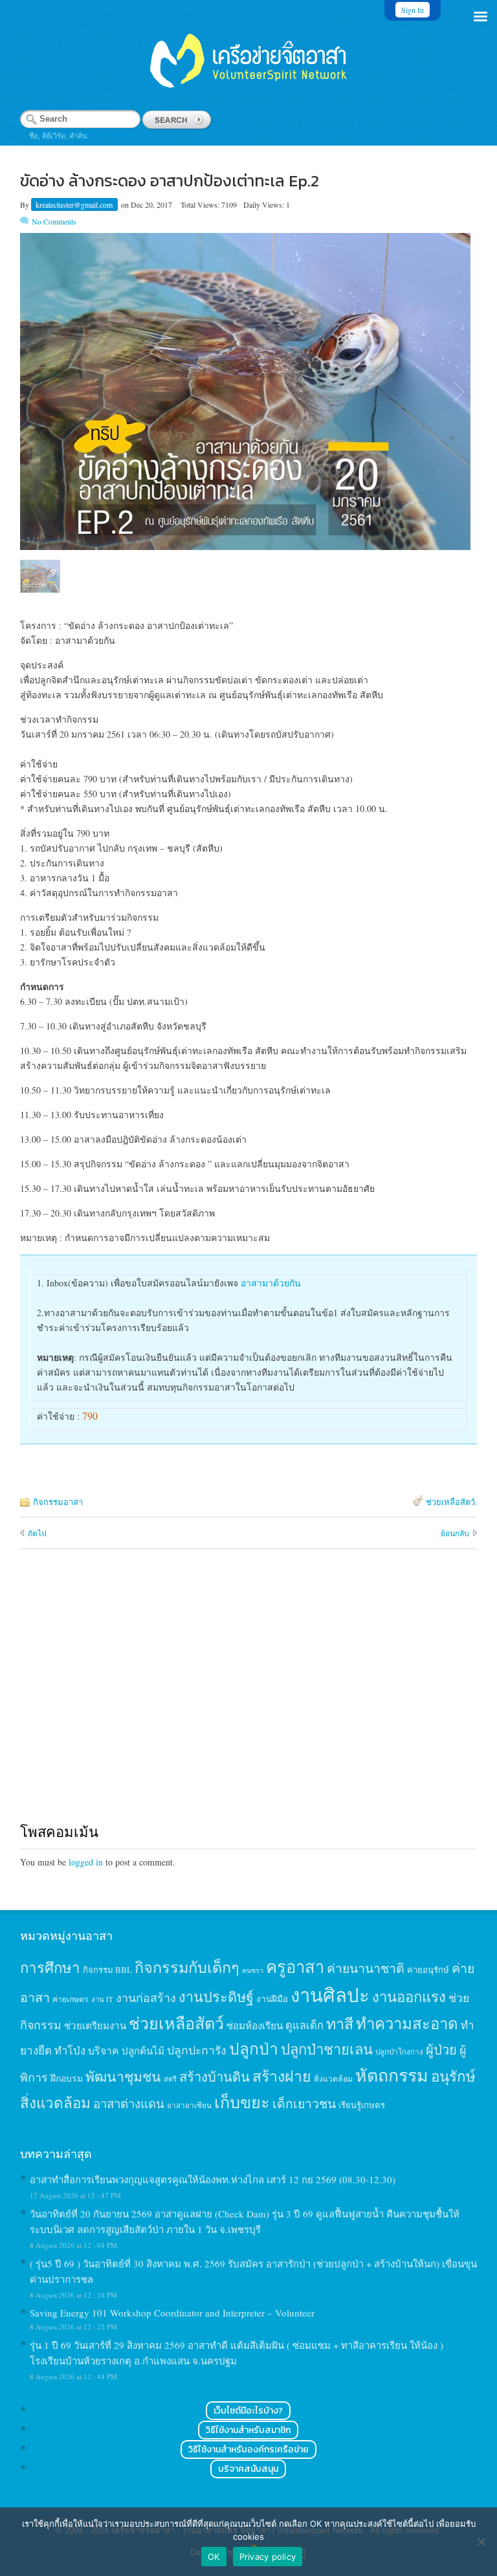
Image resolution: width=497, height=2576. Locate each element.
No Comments (54, 221)
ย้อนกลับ (455, 1533)
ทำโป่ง (70, 2050)
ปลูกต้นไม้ (143, 2051)
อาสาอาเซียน (189, 2105)
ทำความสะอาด (407, 2023)
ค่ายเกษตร (71, 1999)
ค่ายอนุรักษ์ (428, 1970)
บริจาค (104, 2050)
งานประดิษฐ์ (216, 1997)
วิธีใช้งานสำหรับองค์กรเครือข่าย (248, 2449)
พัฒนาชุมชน (123, 2076)
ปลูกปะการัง (197, 2050)
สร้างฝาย (282, 2076)
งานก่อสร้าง (146, 1998)
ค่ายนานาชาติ (366, 1968)
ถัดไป (37, 1533)
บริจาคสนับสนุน (248, 2469)
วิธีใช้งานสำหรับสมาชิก (248, 2430)
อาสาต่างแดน (129, 2103)
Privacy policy (268, 2557)
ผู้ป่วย (441, 2050)
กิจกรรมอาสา (58, 1502)
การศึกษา (50, 1967)
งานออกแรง (409, 1997)
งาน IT (102, 1999)
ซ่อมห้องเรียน (255, 2025)
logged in (86, 1862)
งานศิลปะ (330, 1995)
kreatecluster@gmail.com (75, 204)
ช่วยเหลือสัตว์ (450, 1502)
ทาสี (340, 2023)
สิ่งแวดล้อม (333, 2078)
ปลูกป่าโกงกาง (399, 2052)
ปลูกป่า (254, 2048)
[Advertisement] (249, 1698)
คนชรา (253, 1970)
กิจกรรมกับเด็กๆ (187, 1967)
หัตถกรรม (392, 2075)
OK (214, 2557)
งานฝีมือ (272, 1999)
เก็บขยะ (242, 2102)
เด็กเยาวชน (304, 2103)
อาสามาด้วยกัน (271, 1283)
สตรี (170, 2079)
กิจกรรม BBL (107, 1970)
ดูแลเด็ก (304, 2025)
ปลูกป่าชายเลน (327, 2049)
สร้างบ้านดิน (215, 2077)
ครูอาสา (295, 1966)
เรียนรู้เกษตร (362, 2105)
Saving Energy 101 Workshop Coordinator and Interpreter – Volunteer (172, 2313)
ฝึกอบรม (67, 2078)
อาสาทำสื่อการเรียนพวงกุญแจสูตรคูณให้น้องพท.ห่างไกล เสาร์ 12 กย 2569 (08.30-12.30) (213, 2179)
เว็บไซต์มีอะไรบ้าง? (248, 2411)
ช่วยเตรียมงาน (95, 2025)
